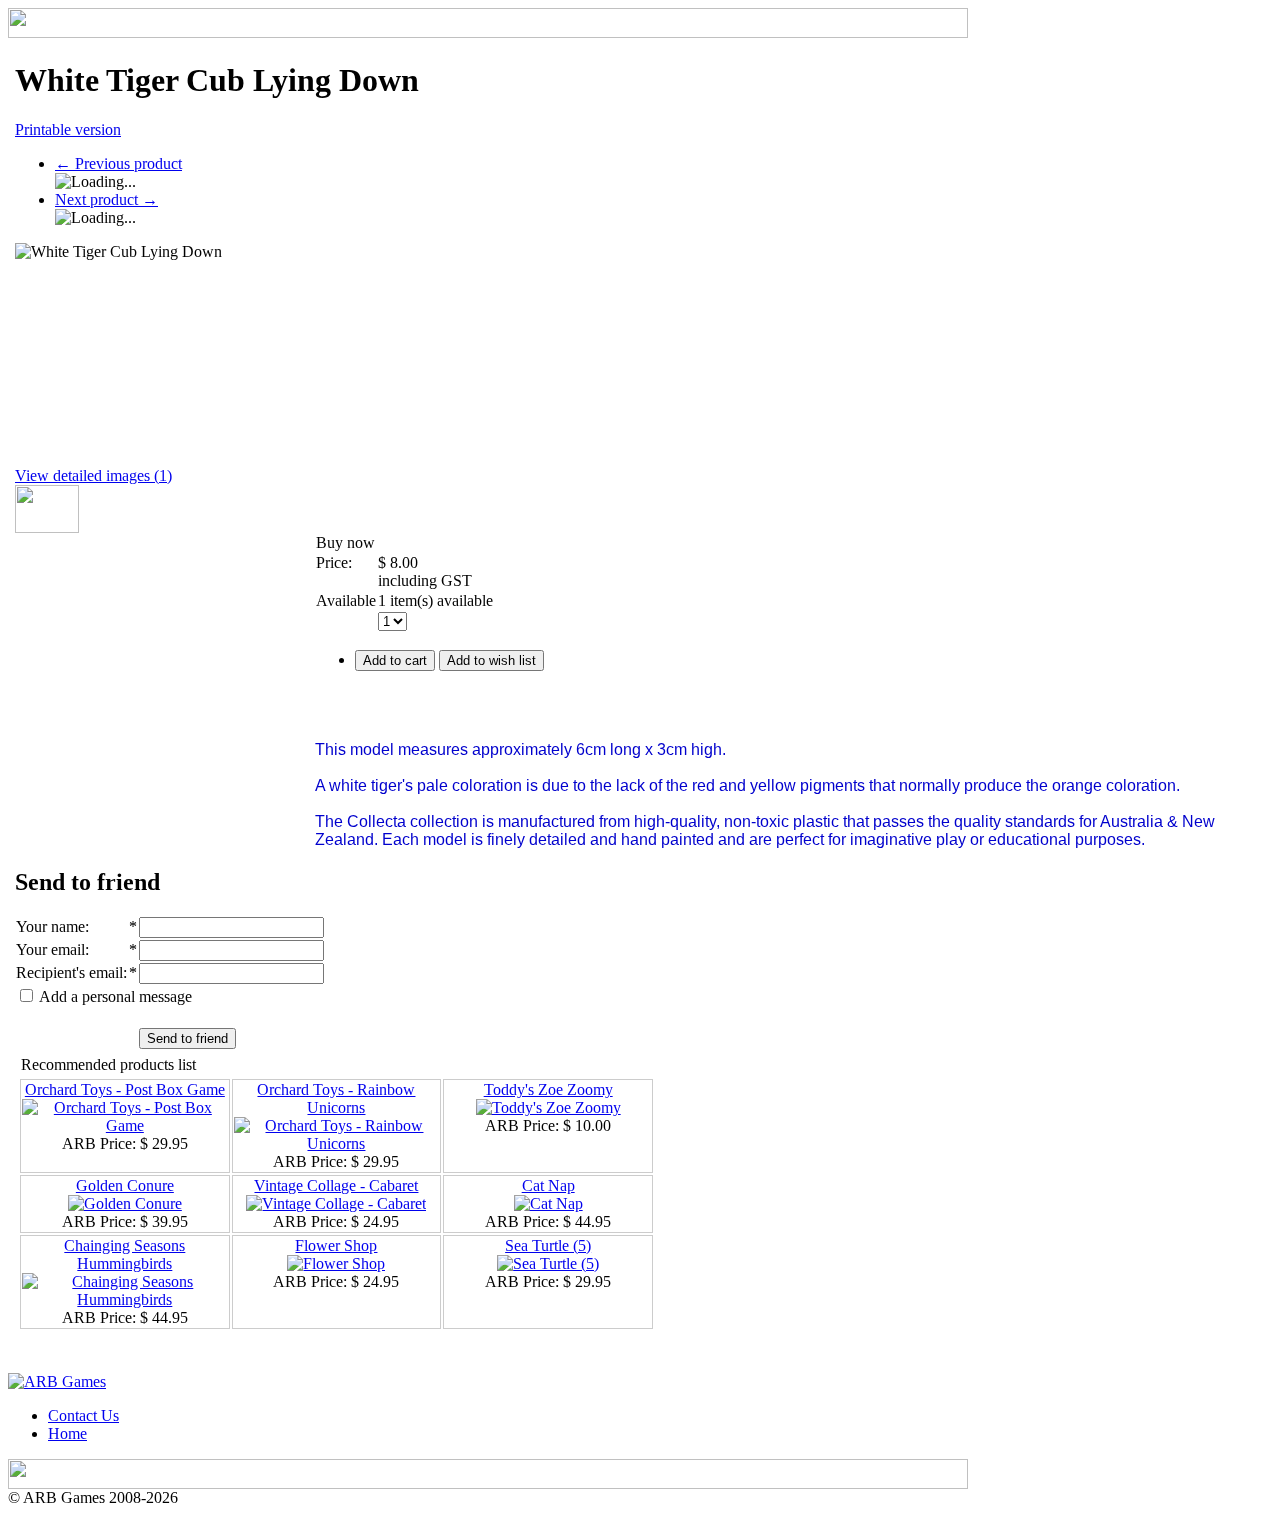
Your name (50, 926)
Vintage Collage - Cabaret (336, 1185)
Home (67, 1433)
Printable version (68, 129)
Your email (50, 949)
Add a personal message (114, 996)
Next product (106, 199)
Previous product (118, 163)
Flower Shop (336, 1245)
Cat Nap (548, 1185)
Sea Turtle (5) (548, 1245)
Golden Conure (125, 1185)
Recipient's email (69, 972)
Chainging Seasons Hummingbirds (124, 1254)
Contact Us (83, 1415)
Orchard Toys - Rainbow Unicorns (336, 1098)
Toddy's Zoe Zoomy (548, 1089)
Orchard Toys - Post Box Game (125, 1089)
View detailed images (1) (93, 475)
